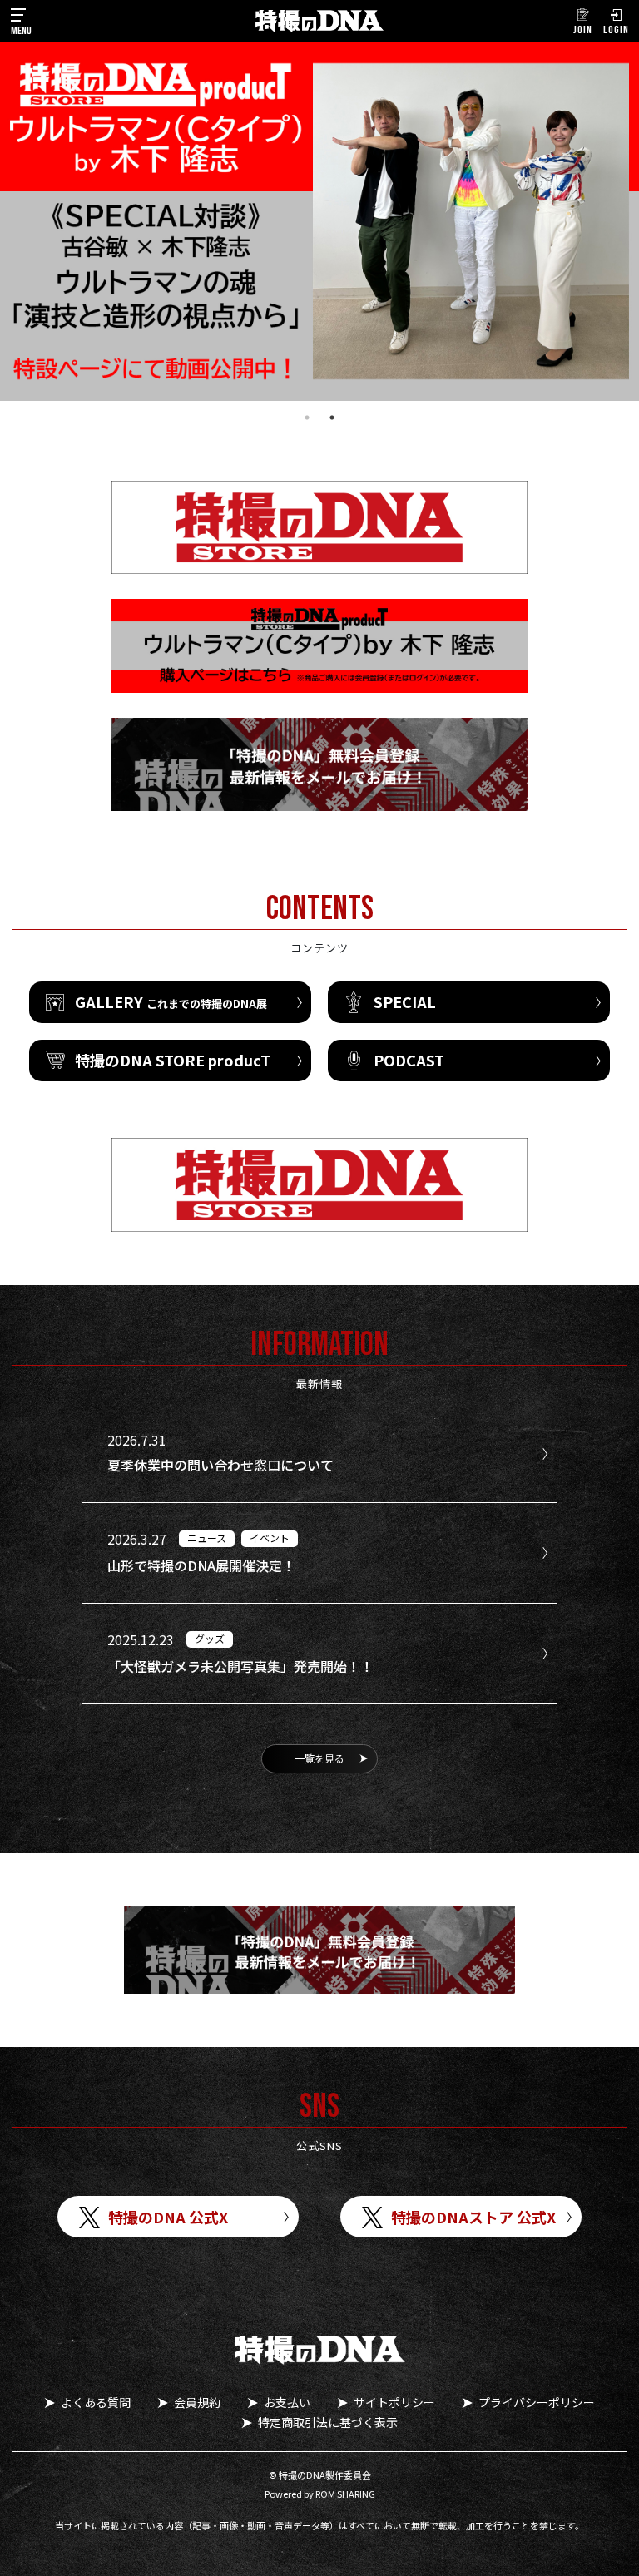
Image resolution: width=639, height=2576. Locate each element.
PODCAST (409, 1060)
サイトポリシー (394, 2402)
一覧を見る (319, 1758)
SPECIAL (405, 1001)
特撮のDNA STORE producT (173, 1060)
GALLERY (171, 1001)
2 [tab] (332, 418)
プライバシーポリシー (537, 2402)
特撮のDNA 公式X (168, 2217)
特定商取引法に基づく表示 (328, 2422)
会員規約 (197, 2402)
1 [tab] (307, 418)
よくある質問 (96, 2402)
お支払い (287, 2402)
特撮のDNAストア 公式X (473, 2217)
